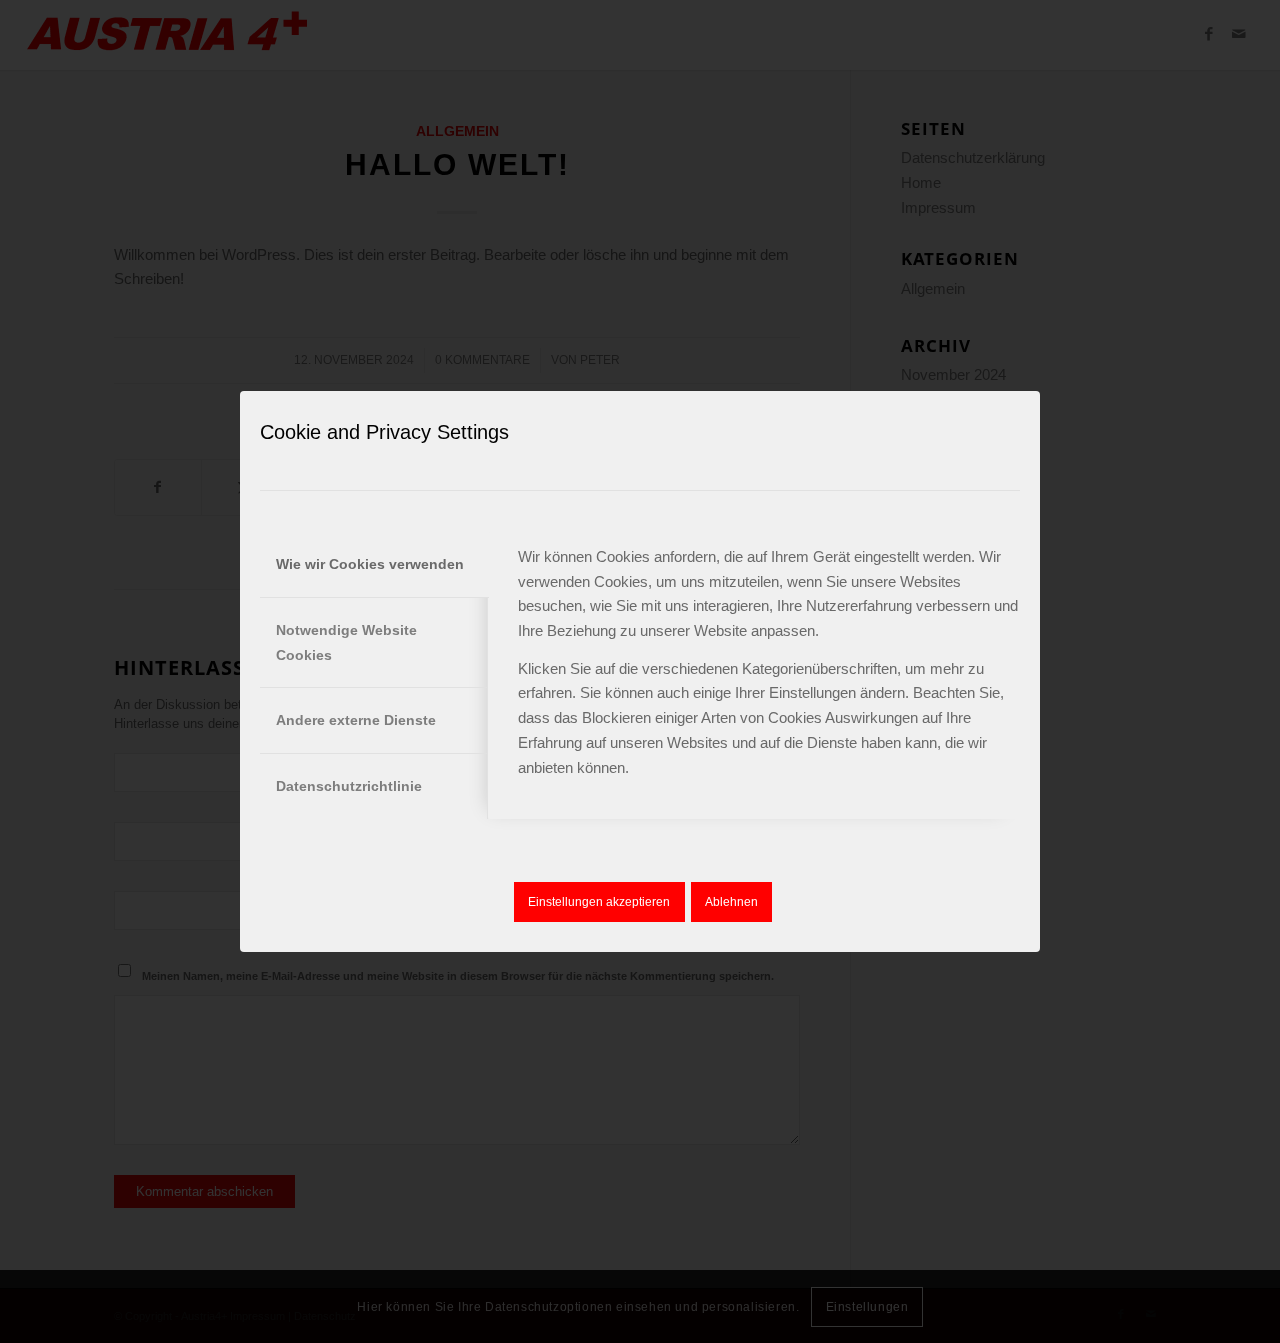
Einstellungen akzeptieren (599, 902)
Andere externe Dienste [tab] (356, 720)
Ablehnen (731, 902)
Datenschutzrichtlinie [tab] (349, 786)
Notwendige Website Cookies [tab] (346, 642)
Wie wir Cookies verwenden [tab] (370, 564)
